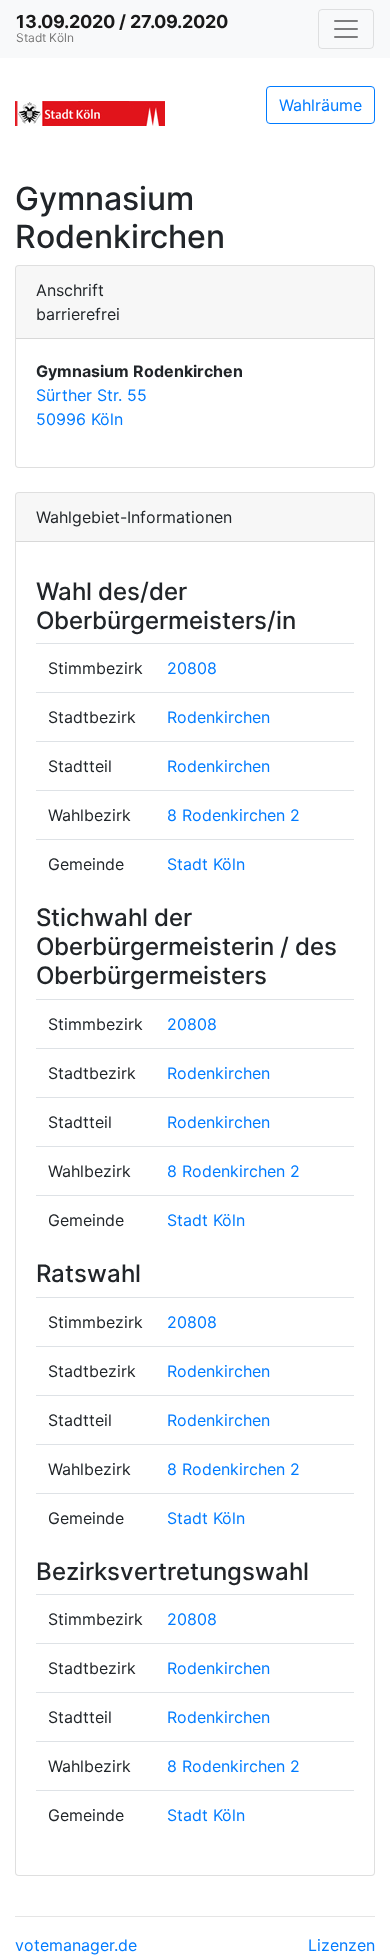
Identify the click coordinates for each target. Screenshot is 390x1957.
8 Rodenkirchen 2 (233, 815)
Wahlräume (320, 105)
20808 (192, 668)
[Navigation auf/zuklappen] (346, 29)
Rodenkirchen (218, 717)
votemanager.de (76, 1945)
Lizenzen (341, 1945)
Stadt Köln (206, 864)
